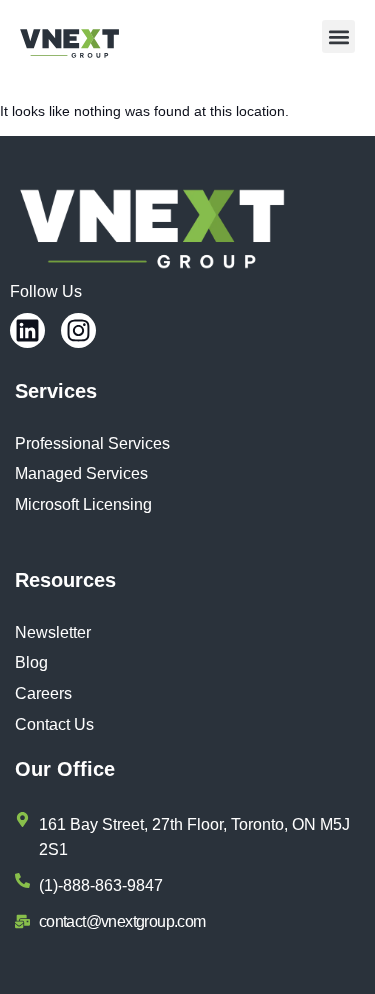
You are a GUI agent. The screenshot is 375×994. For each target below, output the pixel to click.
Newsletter (53, 632)
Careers (43, 693)
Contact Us (54, 724)
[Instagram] (78, 330)
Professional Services (92, 443)
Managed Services (81, 473)
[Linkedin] (27, 330)
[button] (338, 36)
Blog (31, 662)
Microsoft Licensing (83, 504)
